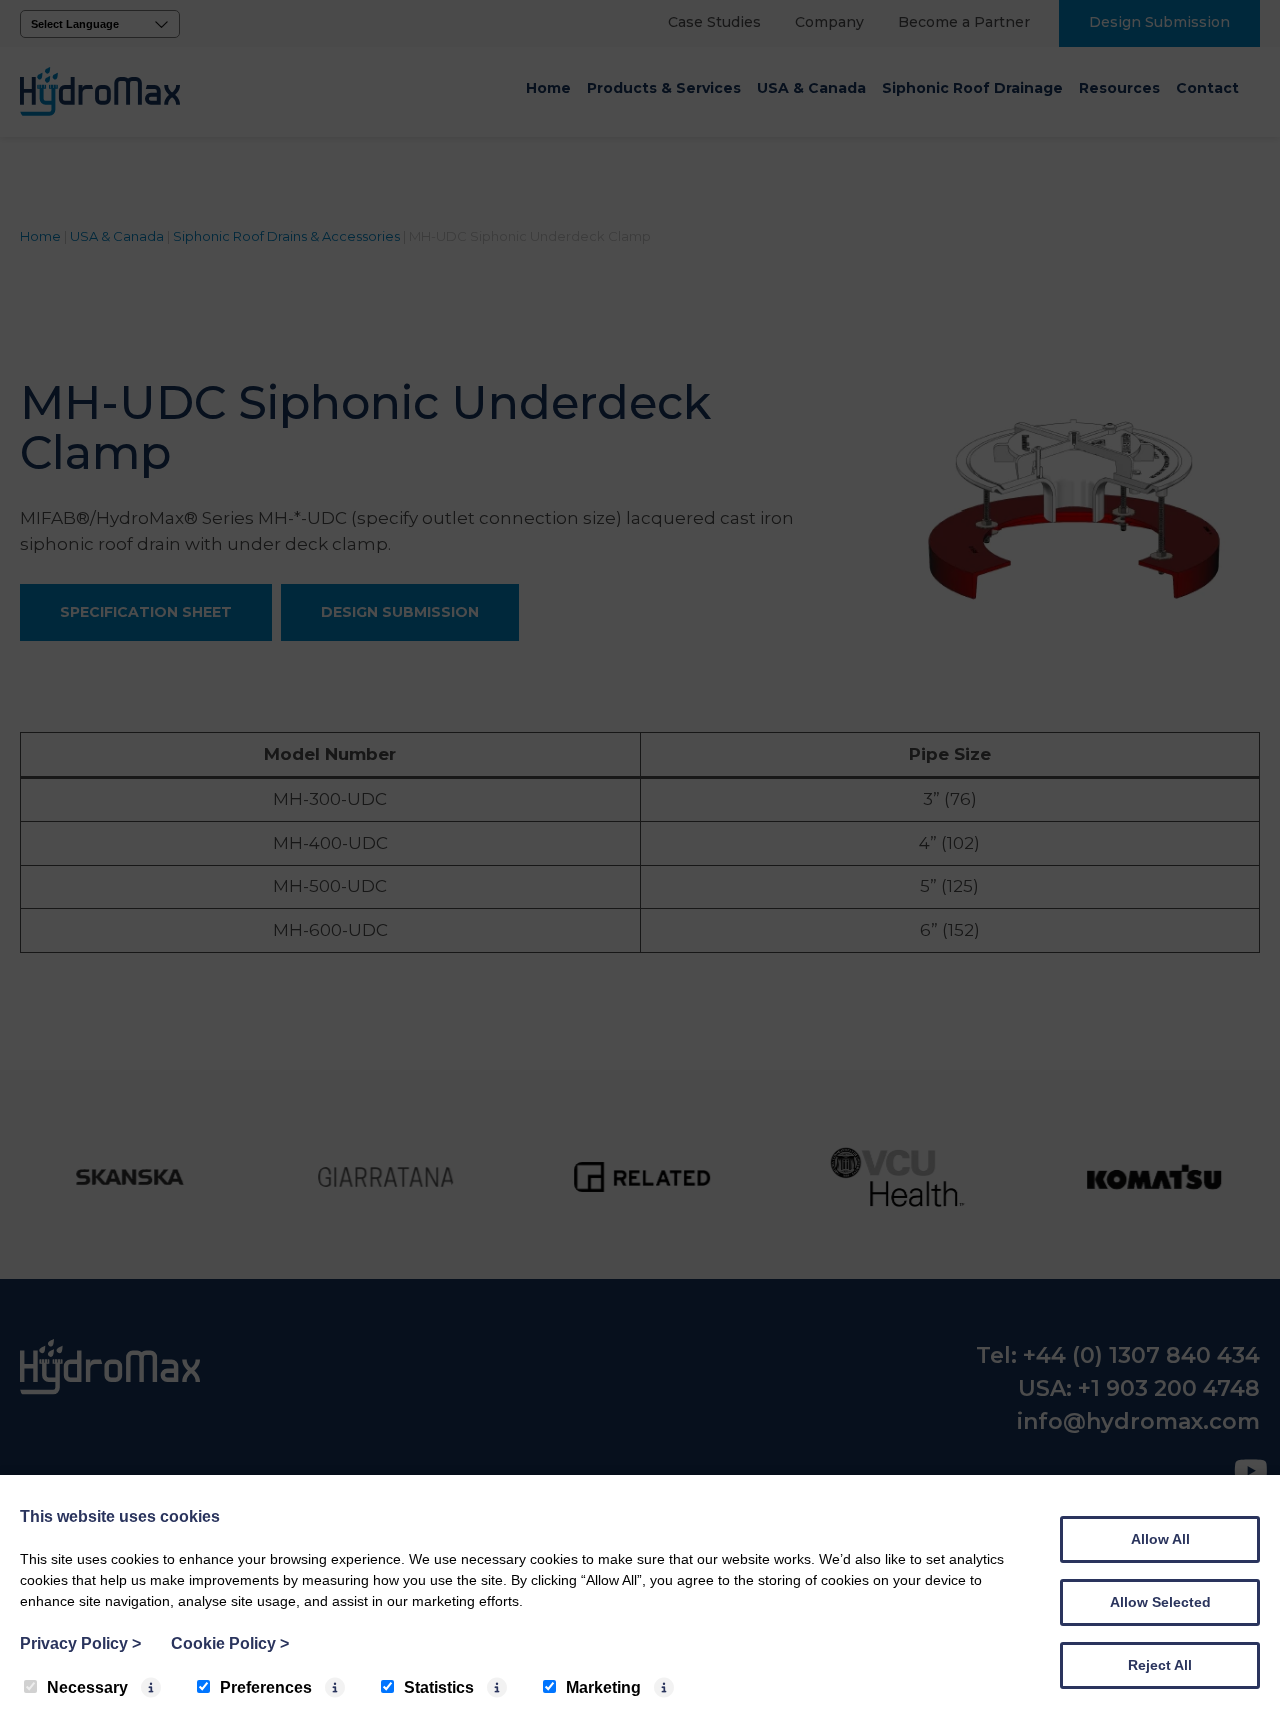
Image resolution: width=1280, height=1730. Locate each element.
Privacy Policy (80, 1643)
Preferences (266, 1687)
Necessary (87, 1687)
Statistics (439, 1687)
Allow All (1160, 1539)
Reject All (1160, 1665)
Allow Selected (1160, 1602)
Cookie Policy (230, 1643)
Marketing (603, 1687)
